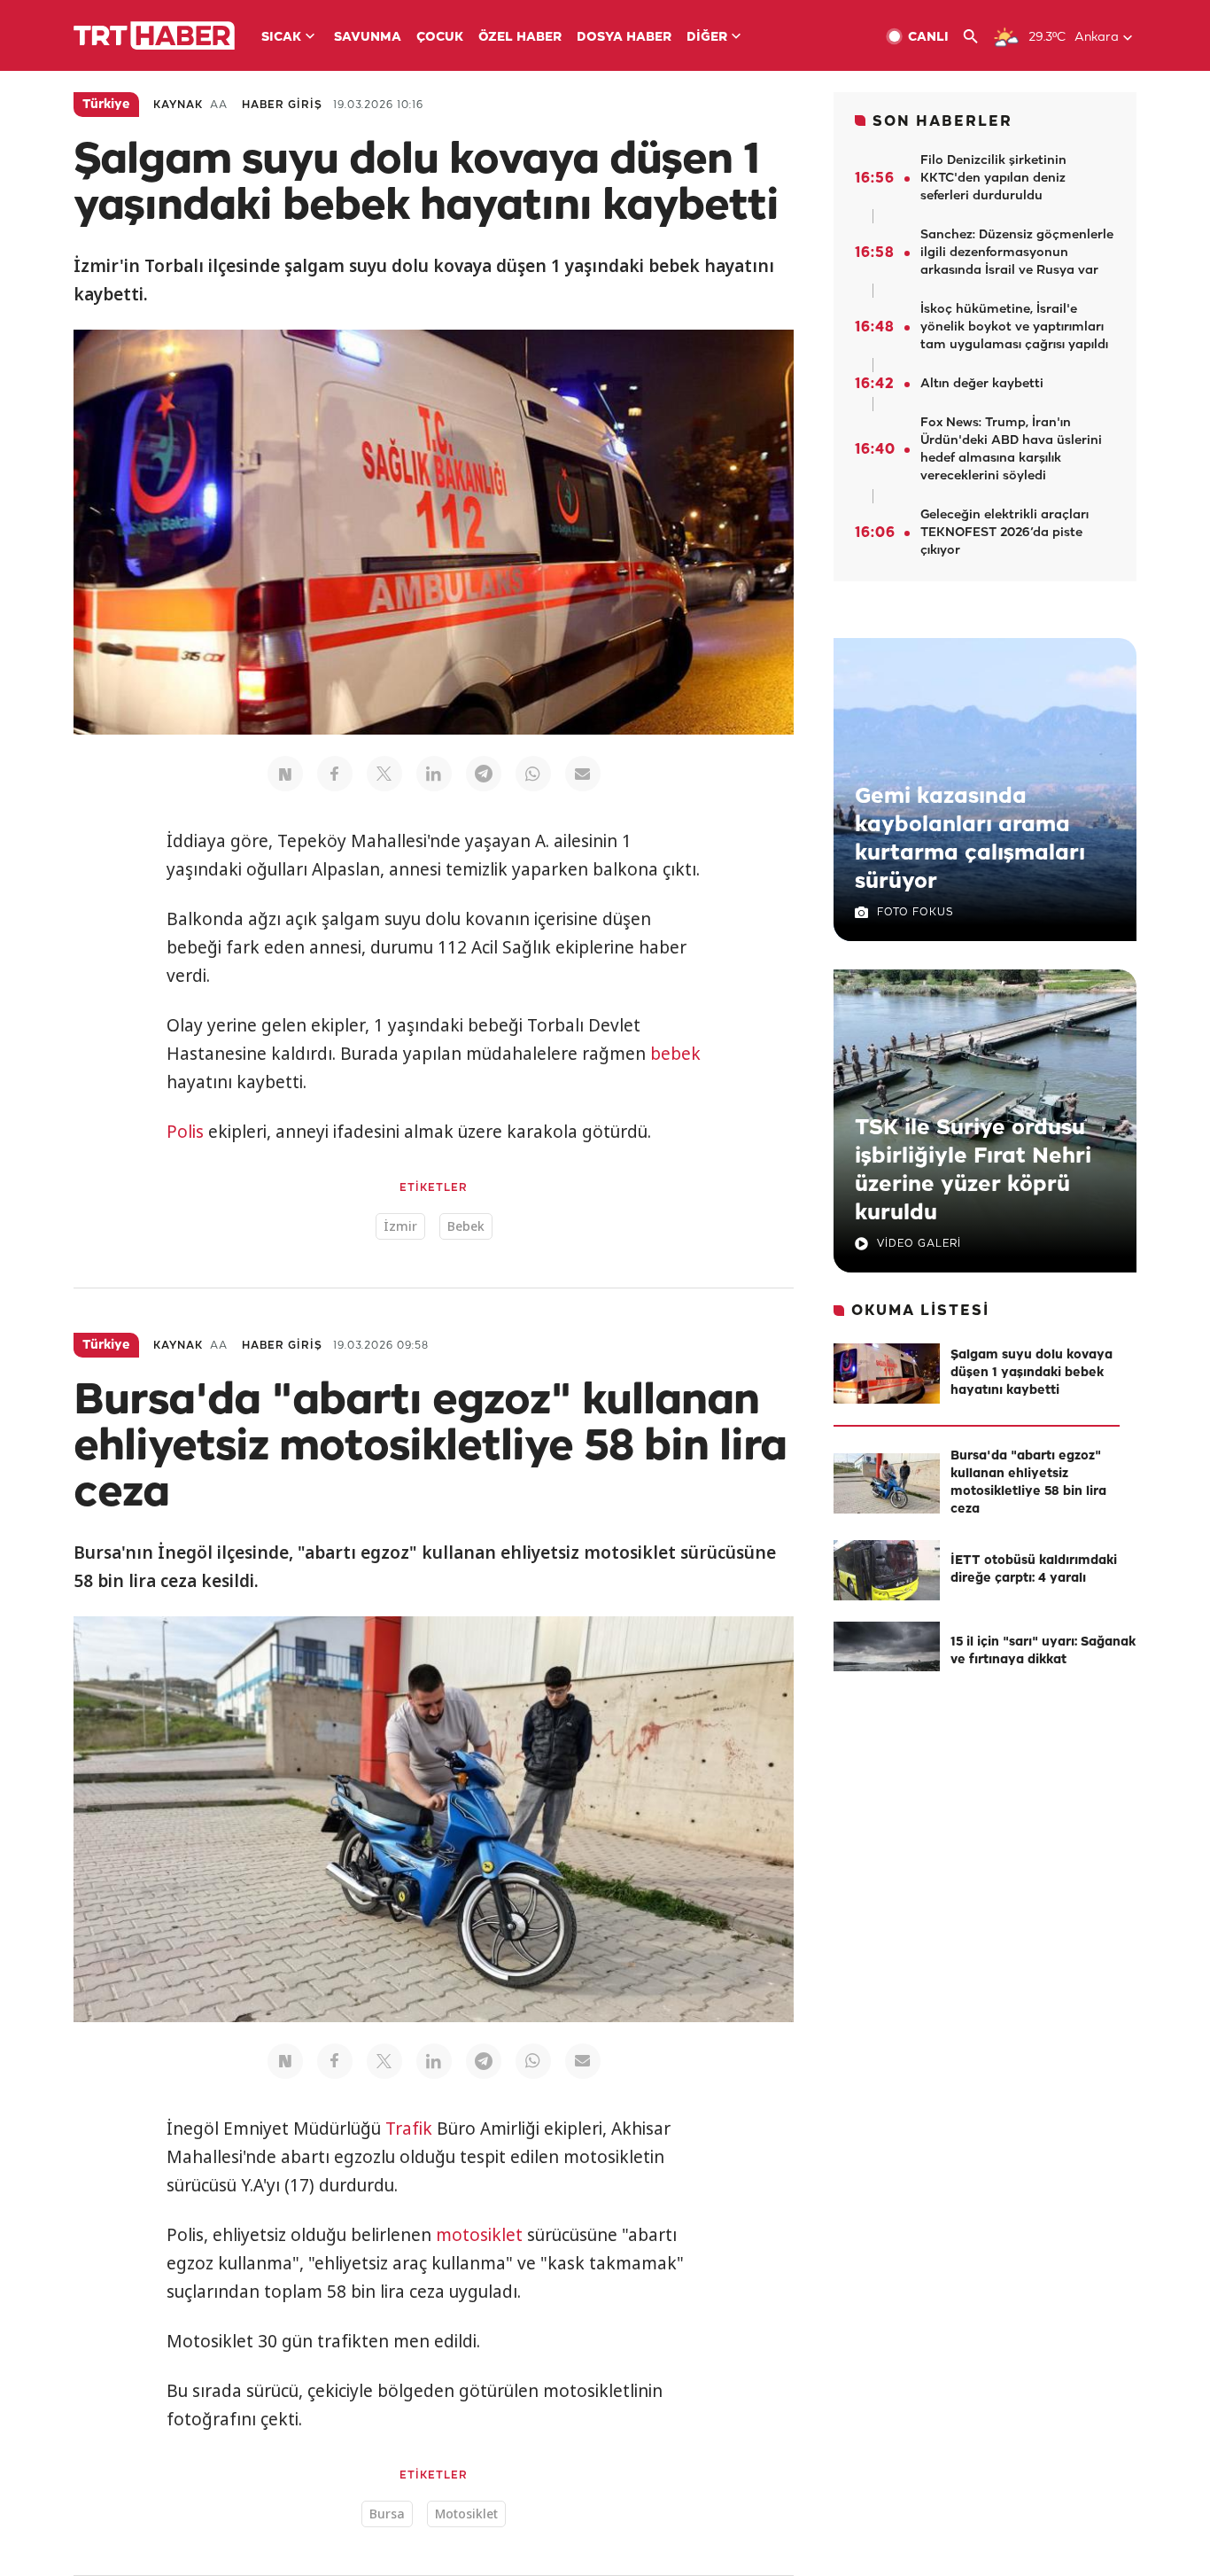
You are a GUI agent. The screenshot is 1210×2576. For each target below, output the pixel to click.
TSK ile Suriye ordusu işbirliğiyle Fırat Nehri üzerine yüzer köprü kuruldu (973, 1171)
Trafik (409, 2129)
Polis (185, 1132)
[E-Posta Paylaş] (583, 774)
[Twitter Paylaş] (384, 774)
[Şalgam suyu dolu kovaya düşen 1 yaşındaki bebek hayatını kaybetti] (887, 1374)
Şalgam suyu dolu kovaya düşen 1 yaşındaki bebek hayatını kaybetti (1032, 1373)
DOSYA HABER (624, 38)
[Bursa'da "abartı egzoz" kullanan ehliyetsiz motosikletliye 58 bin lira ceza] (887, 1483)
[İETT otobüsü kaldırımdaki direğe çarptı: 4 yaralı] (887, 1570)
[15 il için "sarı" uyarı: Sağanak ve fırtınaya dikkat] (887, 1652)
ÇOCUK (440, 38)
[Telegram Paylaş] (484, 774)
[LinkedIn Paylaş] (434, 774)
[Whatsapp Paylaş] (533, 774)
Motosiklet (466, 2514)
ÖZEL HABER (520, 38)
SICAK (281, 38)
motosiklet (479, 2235)
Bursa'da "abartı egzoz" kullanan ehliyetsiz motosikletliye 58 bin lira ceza (1028, 1483)
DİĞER (707, 38)
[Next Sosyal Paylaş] (285, 774)
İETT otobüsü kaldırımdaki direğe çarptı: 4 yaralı (1034, 1570)
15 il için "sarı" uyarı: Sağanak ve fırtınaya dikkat (1043, 1651)
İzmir (400, 1226)
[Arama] (977, 37)
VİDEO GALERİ (919, 1244)
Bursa (387, 2514)
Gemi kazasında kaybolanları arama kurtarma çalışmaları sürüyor (970, 839)
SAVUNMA (368, 38)
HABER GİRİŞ (282, 105)
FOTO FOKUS (915, 912)
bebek (675, 1054)
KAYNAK (178, 105)
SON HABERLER (942, 122)
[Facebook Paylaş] (335, 774)
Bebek (466, 1226)
